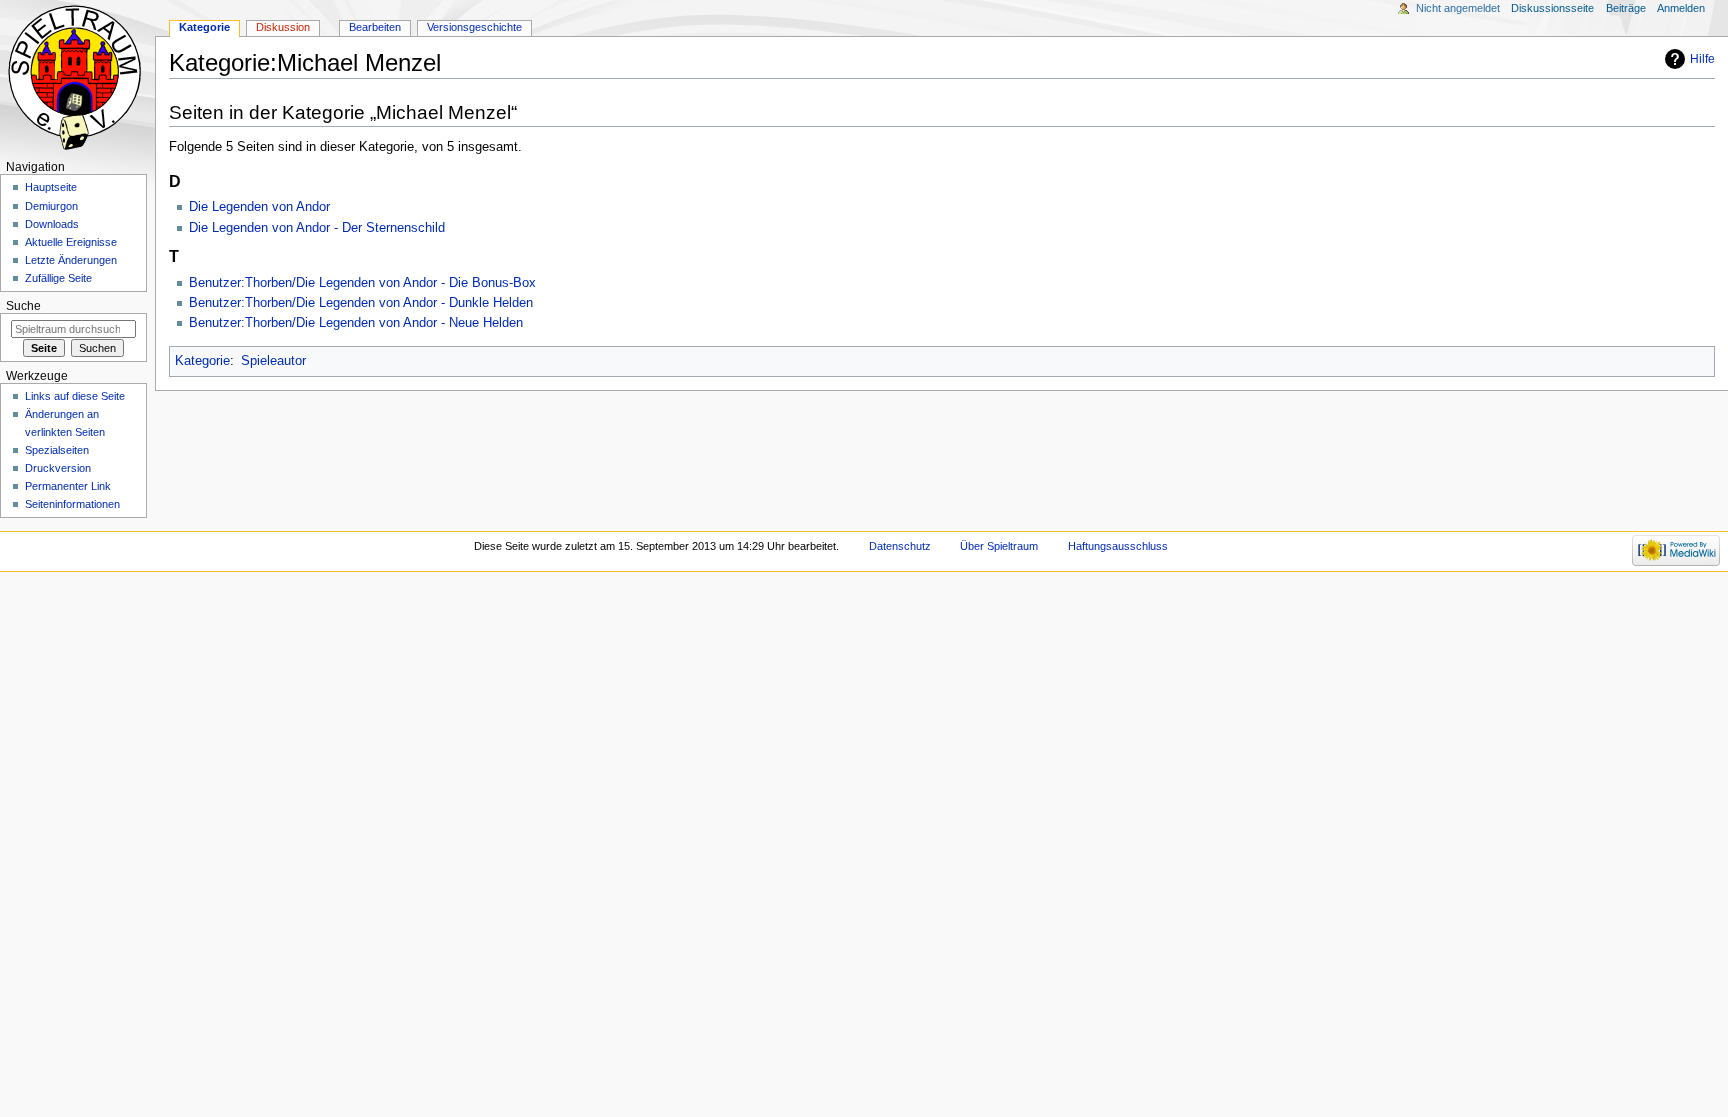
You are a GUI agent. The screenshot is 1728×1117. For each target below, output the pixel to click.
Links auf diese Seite (75, 396)
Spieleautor (273, 361)
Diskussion (283, 27)
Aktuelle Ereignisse (71, 242)
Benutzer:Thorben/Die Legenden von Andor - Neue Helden (356, 323)
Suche (23, 306)
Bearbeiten (375, 27)
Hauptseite (51, 187)
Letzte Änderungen (71, 260)
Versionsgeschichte (474, 27)
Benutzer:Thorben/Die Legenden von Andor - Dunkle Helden (361, 303)
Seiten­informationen (72, 504)
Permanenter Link (68, 486)
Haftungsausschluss (1118, 546)
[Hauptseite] (77, 77)
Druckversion (58, 468)
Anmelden (1681, 8)
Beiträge (1626, 8)
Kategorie (202, 361)
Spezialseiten (57, 450)
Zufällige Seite (58, 278)
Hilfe (1702, 59)
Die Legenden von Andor (259, 207)
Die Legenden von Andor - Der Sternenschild (317, 228)
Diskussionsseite (1552, 8)
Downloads (52, 224)
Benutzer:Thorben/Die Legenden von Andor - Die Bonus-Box (362, 283)
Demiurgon (51, 206)
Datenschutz (900, 546)
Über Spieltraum (999, 546)
